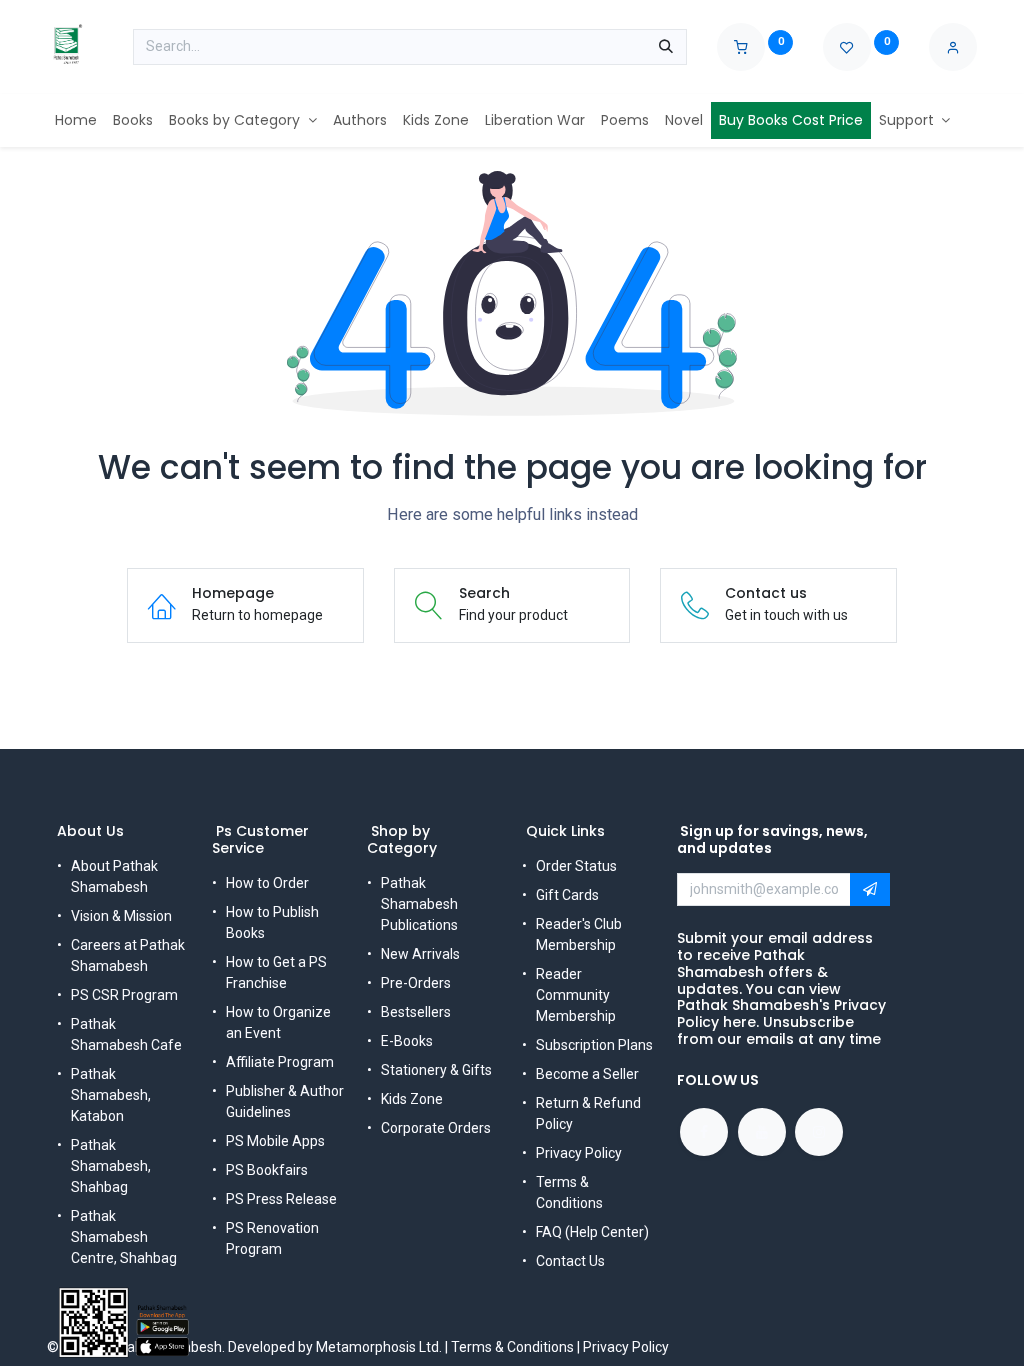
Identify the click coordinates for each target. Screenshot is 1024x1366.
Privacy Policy (579, 1153)
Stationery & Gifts (436, 1070)
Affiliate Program (280, 1062)
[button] (870, 890)
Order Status (576, 866)
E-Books (407, 1041)
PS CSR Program (124, 995)
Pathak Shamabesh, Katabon (111, 1095)
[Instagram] (819, 1132)
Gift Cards (567, 895)
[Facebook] (704, 1132)
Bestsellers (416, 1012)
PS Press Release (281, 1199)
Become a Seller (587, 1074)
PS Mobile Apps (275, 1141)
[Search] (666, 47)
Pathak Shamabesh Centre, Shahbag (124, 1237)
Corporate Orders (436, 1128)
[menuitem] (76, 120)
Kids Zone (412, 1099)
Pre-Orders (416, 983)
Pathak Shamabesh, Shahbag (111, 1166)
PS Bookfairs (267, 1170)
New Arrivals (420, 954)
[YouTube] (762, 1132)
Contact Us (570, 1261)
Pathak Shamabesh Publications (419, 904)
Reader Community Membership (576, 995)
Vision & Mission (121, 916)
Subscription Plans (594, 1045)
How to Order (267, 883)
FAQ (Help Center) (592, 1232)
